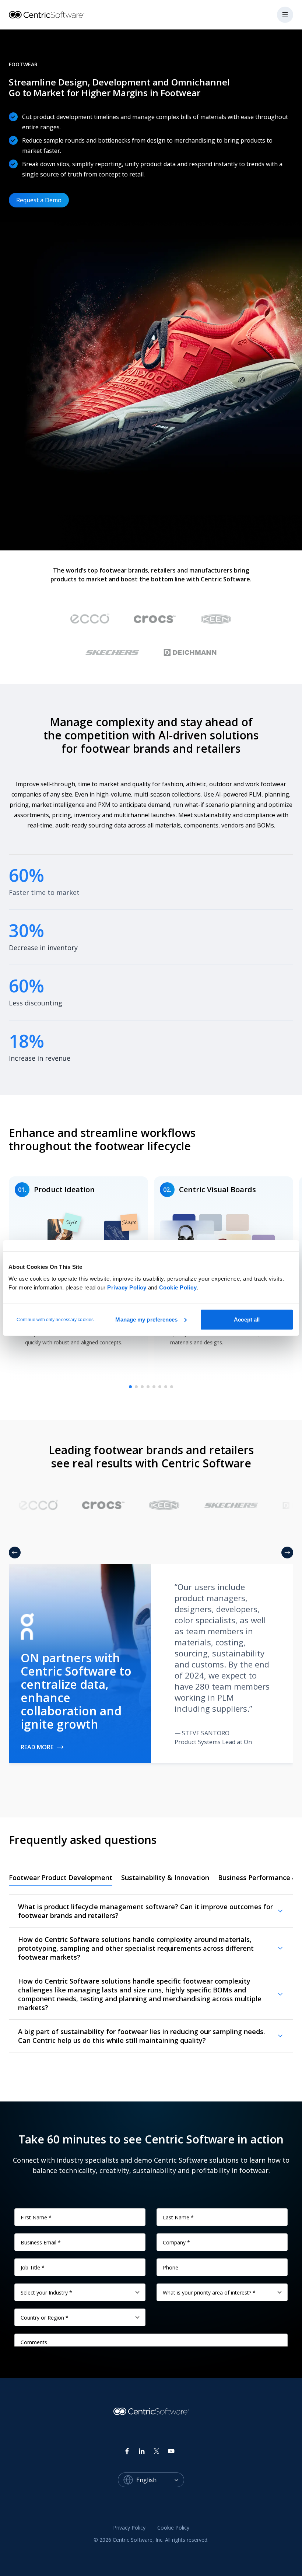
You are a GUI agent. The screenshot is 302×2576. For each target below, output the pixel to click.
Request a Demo (39, 200)
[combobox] (160, 2480)
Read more (37, 1747)
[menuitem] (129, 2528)
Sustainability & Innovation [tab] (165, 1877)
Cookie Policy (178, 1287)
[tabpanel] (151, 1973)
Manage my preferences (146, 1319)
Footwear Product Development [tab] (61, 1877)
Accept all (247, 1319)
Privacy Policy (127, 1287)
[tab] (130, 1387)
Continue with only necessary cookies (55, 1319)
